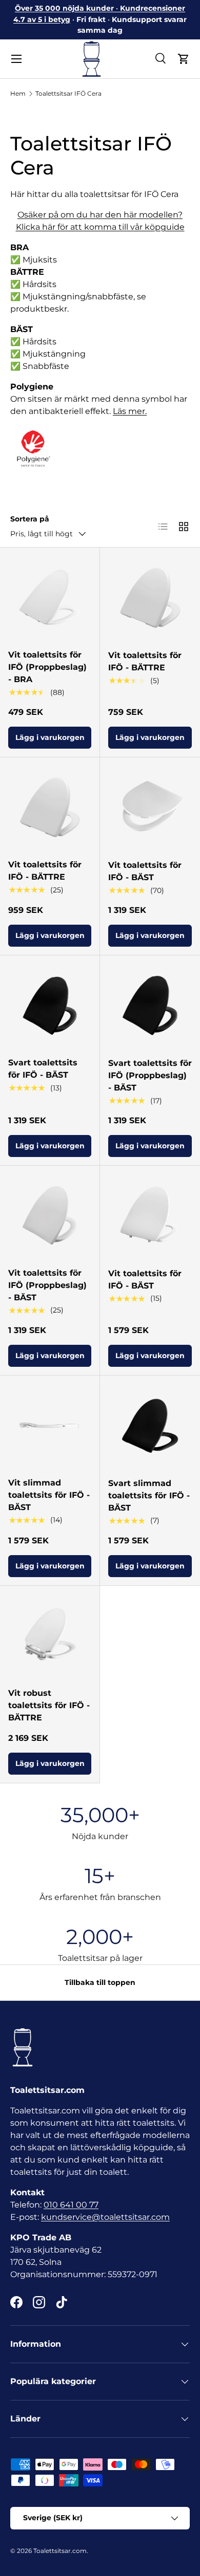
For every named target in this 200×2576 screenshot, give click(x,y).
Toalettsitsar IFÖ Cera (68, 93)
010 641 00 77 (71, 2205)
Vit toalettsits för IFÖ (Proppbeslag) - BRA (47, 667)
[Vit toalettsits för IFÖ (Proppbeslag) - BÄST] (50, 1215)
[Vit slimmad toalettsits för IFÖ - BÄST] (50, 1425)
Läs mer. (130, 411)
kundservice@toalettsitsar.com (105, 2217)
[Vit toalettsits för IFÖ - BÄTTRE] (150, 597)
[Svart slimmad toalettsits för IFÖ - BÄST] (150, 1425)
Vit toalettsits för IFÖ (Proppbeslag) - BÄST (47, 1285)
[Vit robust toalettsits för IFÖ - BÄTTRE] (50, 1635)
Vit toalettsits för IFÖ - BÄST (145, 871)
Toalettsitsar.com (60, 2551)
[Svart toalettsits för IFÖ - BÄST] (50, 1005)
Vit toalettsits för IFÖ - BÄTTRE (145, 661)
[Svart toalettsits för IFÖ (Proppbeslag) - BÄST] (150, 1005)
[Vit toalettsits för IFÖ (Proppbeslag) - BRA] (50, 597)
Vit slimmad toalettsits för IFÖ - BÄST (49, 1495)
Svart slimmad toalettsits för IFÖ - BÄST (149, 1496)
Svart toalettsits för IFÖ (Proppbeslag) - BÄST (150, 1075)
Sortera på (30, 519)
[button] (184, 59)
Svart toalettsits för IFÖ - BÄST (43, 1069)
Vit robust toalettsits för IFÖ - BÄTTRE (49, 1705)
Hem (18, 93)
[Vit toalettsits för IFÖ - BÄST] (150, 807)
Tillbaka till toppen (100, 1982)
